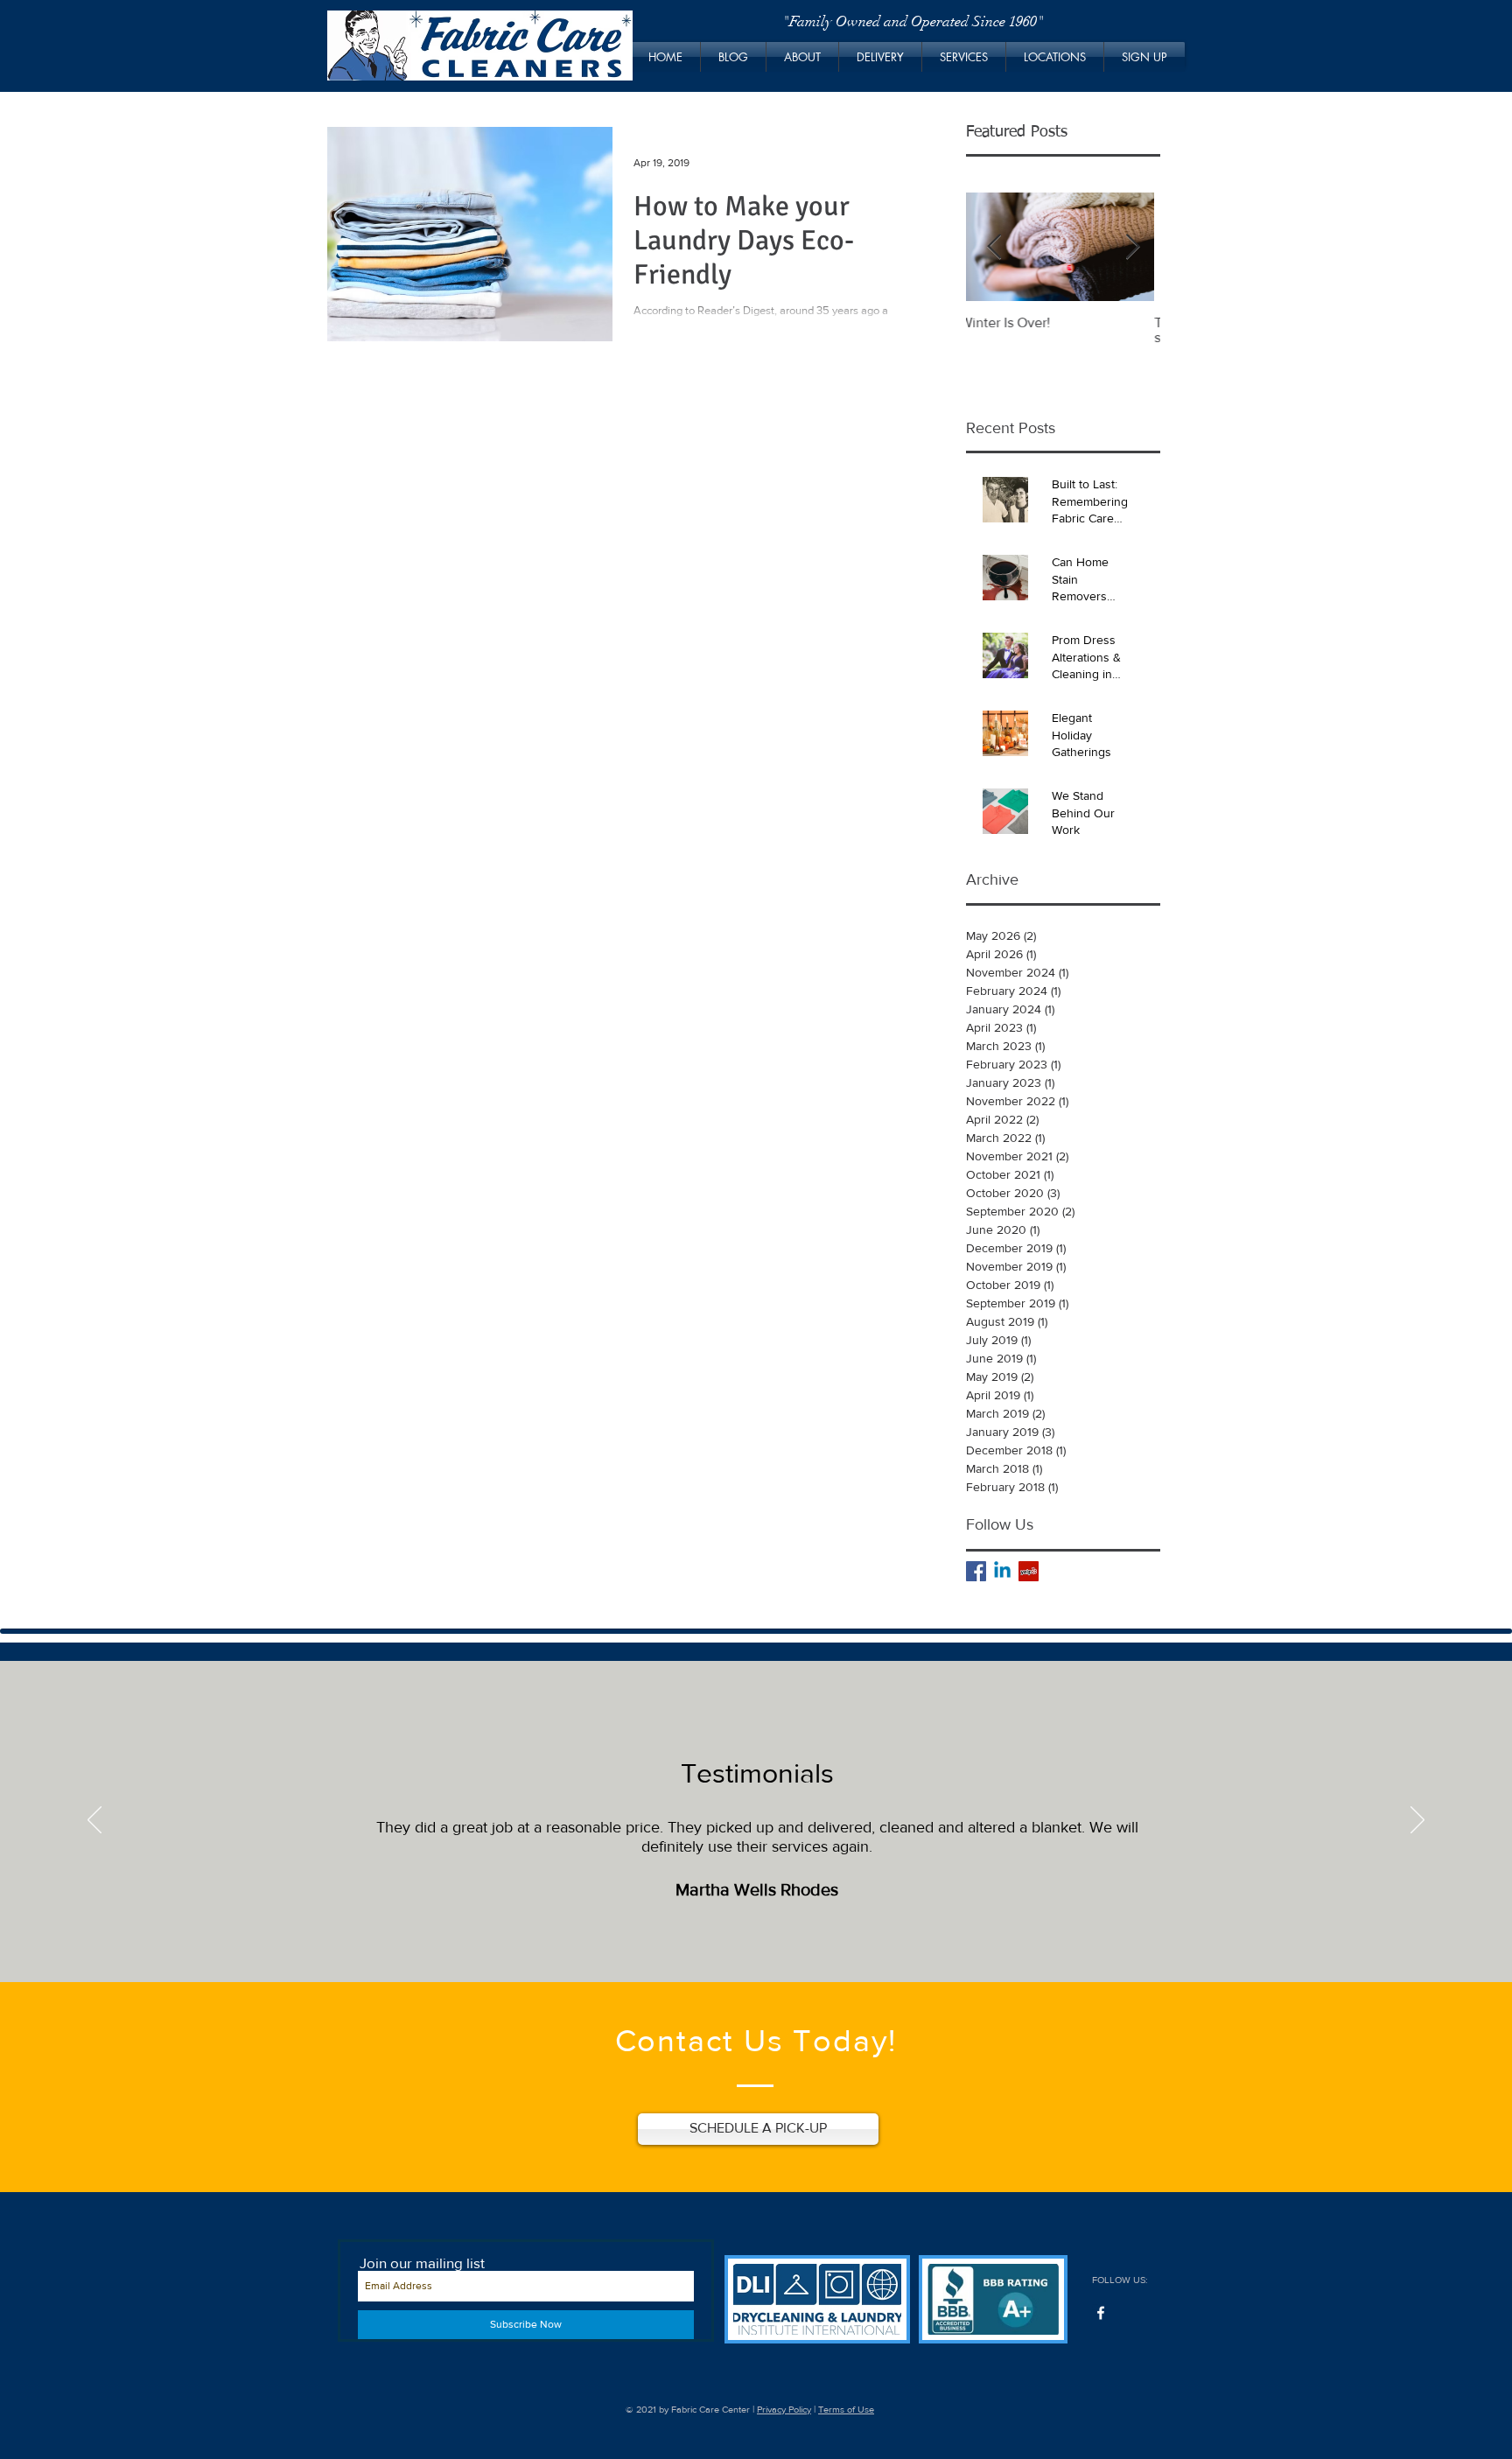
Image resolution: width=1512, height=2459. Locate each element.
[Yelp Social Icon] (1029, 1571)
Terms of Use (846, 2409)
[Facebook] (1101, 2313)
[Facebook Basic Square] (976, 1571)
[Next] (1417, 1821)
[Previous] (94, 1821)
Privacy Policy (784, 2409)
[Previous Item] (994, 247)
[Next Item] (1132, 247)
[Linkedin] (1002, 1571)
